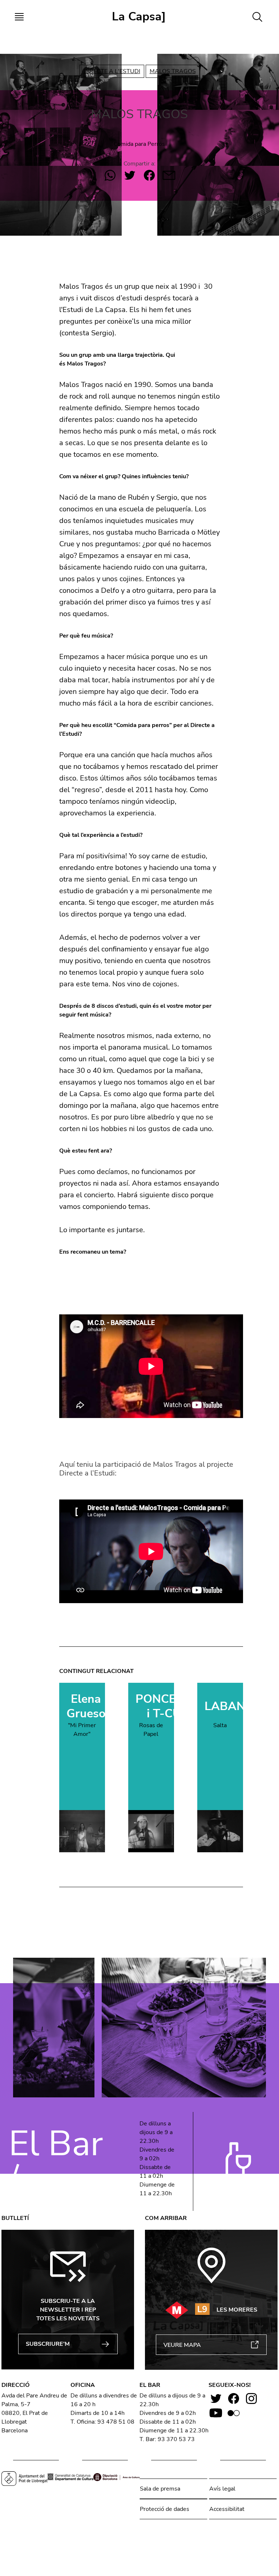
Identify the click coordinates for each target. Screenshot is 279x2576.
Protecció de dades (165, 2509)
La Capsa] (139, 17)
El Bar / (56, 2161)
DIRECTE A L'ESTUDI (112, 71)
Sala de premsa (160, 2489)
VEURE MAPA (182, 2345)
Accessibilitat (227, 2509)
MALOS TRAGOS (173, 71)
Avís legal (222, 2489)
